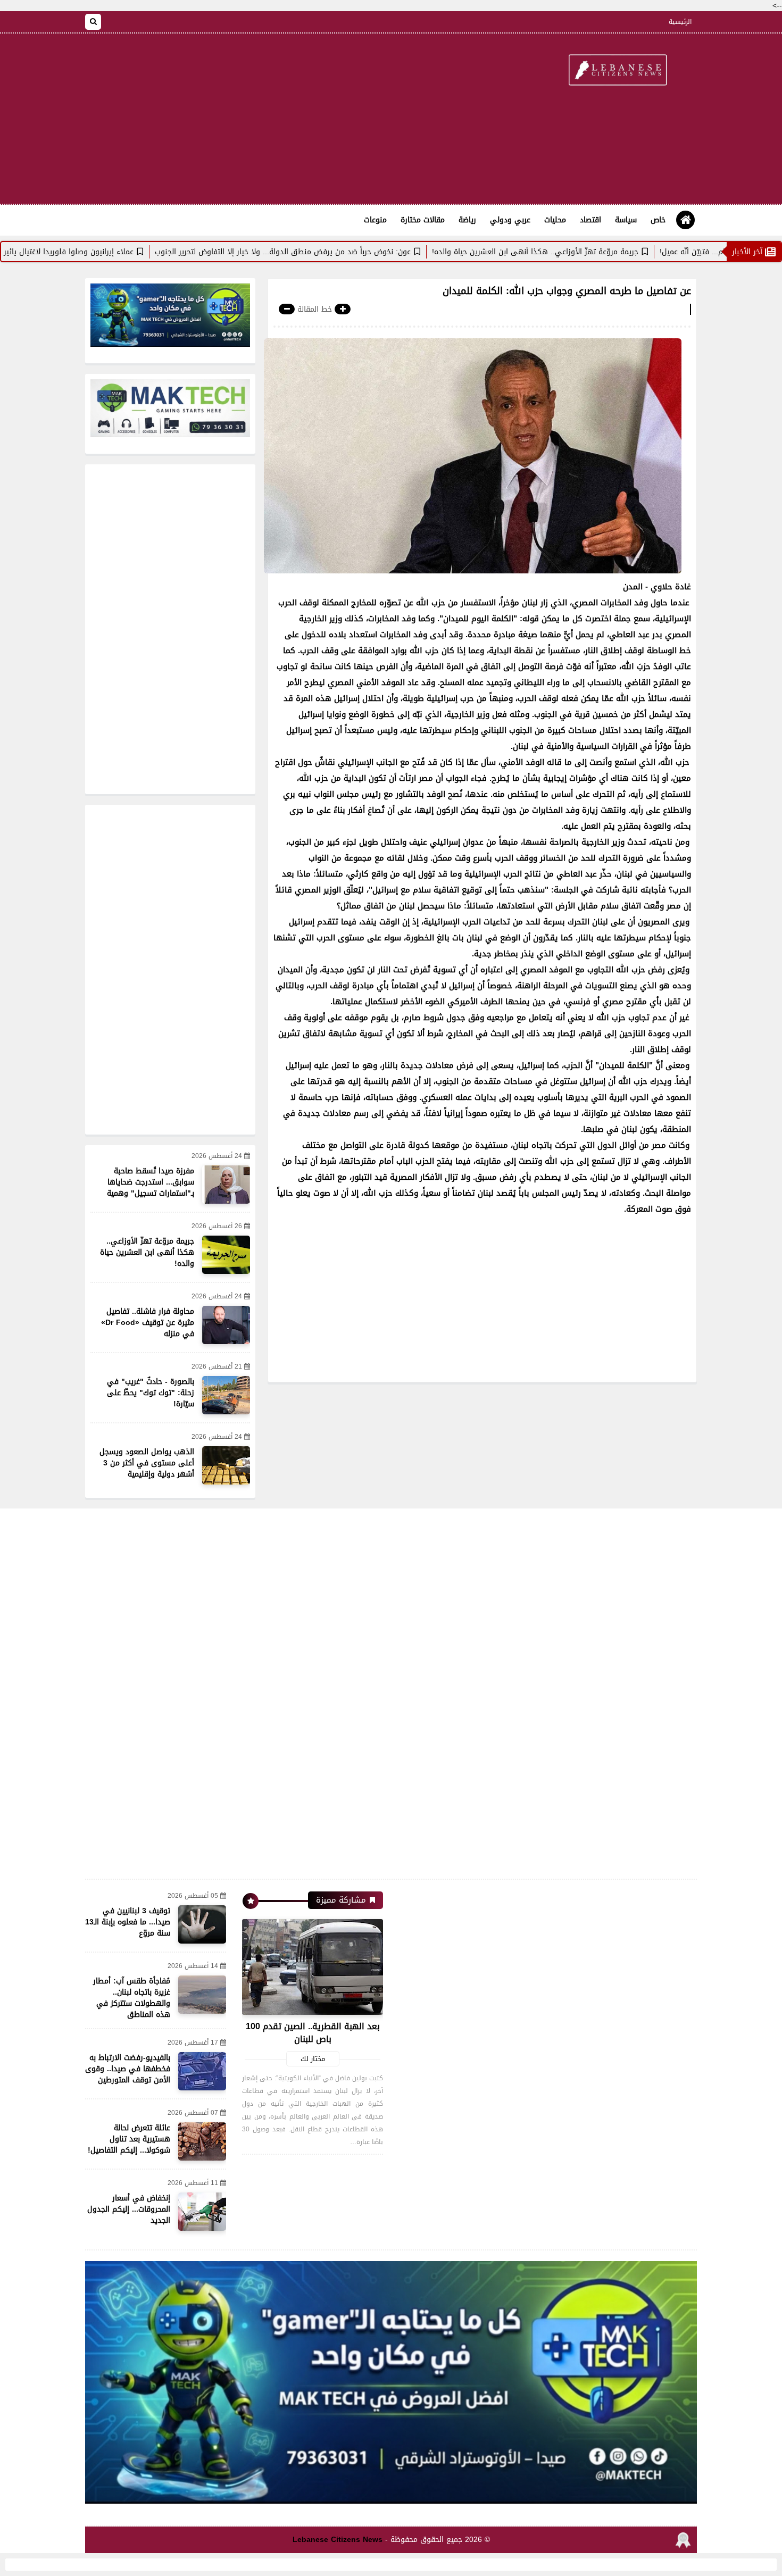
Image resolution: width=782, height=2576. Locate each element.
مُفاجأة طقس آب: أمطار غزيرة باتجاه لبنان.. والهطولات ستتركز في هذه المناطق (132, 1998)
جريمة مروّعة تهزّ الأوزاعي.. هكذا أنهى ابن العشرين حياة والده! (612, 252)
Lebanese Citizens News (338, 2540)
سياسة (626, 220)
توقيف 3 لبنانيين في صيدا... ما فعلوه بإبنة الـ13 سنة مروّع (128, 1922)
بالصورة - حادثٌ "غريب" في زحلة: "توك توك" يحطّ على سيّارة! (151, 1393)
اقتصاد (590, 220)
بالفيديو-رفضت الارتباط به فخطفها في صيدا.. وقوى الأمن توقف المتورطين (128, 2069)
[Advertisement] (279, 119)
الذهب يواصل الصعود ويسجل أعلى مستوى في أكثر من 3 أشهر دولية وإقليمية (147, 1463)
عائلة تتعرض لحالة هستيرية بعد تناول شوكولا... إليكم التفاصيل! (129, 2139)
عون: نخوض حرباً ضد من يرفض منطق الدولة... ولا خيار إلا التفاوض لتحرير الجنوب (360, 252)
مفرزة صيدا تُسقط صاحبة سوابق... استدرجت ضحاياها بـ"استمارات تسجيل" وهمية (151, 1182)
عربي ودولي (510, 220)
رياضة (467, 220)
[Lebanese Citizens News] (617, 71)
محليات (555, 220)
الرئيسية (680, 22)
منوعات (375, 220)
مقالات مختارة (423, 220)
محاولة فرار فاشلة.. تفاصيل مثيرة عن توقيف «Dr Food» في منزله (148, 1323)
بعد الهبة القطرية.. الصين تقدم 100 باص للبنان (313, 2033)
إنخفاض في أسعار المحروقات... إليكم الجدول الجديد (129, 2209)
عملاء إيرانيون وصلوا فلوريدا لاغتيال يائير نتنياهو (133, 252)
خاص (658, 220)
